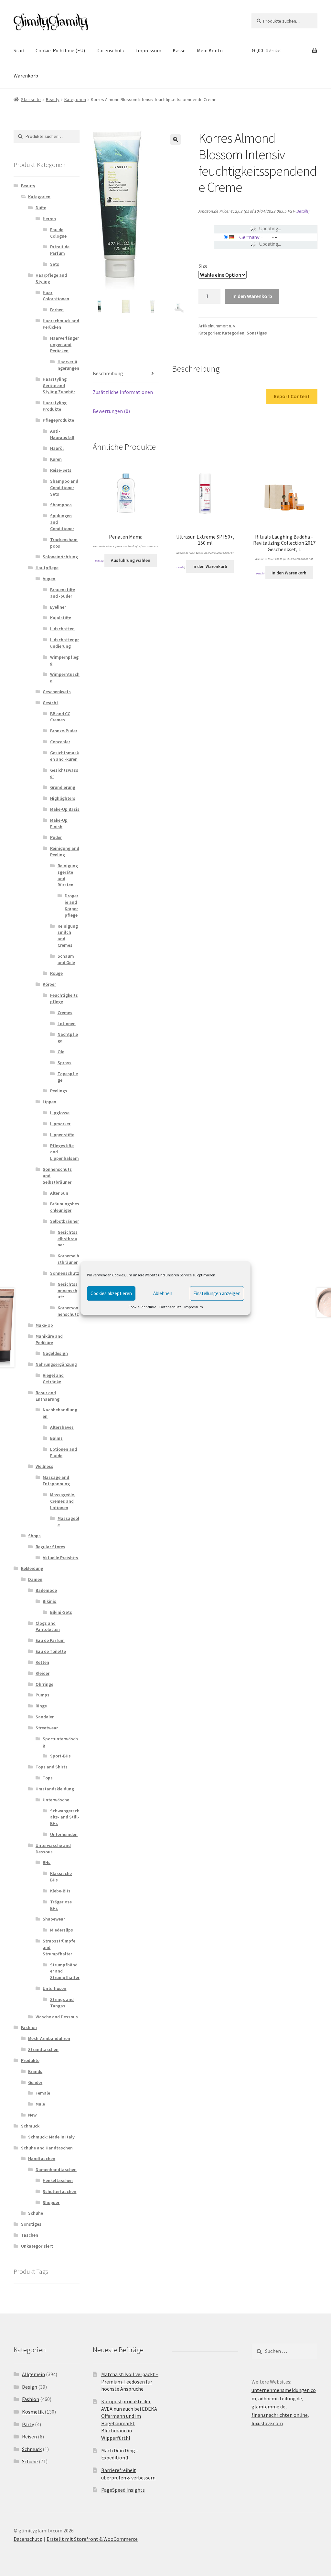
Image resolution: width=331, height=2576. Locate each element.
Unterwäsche (56, 1800)
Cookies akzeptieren (111, 1293)
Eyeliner (58, 607)
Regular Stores (50, 1547)
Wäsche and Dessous (57, 2017)
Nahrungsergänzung (56, 1364)
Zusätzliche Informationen (123, 392)
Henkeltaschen (58, 2180)
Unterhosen (54, 1988)
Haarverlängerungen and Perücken (64, 345)
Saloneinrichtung (60, 557)
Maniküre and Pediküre (49, 1339)
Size (203, 266)
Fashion (29, 2027)
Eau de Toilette (51, 1651)
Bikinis (49, 1601)
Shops (34, 1536)
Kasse (179, 50)
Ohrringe (44, 1684)
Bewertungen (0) (111, 411)
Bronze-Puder (64, 731)
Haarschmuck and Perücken (61, 324)
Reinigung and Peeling (65, 851)
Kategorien (75, 99)
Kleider (43, 1673)
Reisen (29, 2437)
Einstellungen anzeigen (217, 1293)
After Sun (59, 1193)
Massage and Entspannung (56, 1480)
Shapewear (54, 1919)
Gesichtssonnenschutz (68, 1291)
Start (19, 50)
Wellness (44, 1466)
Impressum (194, 1307)
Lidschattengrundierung (64, 643)
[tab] (126, 374)
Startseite (31, 99)
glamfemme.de (268, 2406)
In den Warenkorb (252, 296)
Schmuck (30, 2126)
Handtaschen (42, 2159)
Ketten (42, 1662)
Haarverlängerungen (68, 365)
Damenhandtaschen (56, 2169)
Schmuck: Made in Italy (51, 2137)
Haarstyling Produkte (55, 406)
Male (40, 2104)
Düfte (41, 208)
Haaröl (57, 448)
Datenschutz (170, 1307)
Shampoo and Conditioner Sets (64, 488)
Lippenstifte (62, 1135)
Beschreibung (108, 373)
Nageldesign (55, 1353)
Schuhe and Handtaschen (47, 2148)
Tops (48, 1778)
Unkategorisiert (37, 2246)
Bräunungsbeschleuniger (65, 1207)
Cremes (65, 1013)
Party (28, 2424)
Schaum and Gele (66, 959)
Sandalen (45, 1717)
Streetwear (47, 1728)
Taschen (30, 2235)
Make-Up (44, 1325)
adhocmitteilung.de (280, 2398)
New (32, 2115)
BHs (47, 1862)
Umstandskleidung (55, 1789)
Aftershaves (62, 1427)
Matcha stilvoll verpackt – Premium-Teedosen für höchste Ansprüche (130, 2381)
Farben (57, 310)
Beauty (53, 99)
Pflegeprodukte (58, 420)
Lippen (49, 1102)
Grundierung (63, 787)
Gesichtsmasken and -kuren (64, 756)
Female (43, 2093)
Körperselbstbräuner (68, 1259)
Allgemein (33, 2374)
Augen (49, 579)
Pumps (43, 1695)
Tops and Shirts (52, 1767)
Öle (61, 1052)
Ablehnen (163, 1293)
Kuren (56, 459)
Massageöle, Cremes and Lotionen (63, 1501)
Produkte (30, 2060)
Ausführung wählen (131, 560)
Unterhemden (64, 1834)
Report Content (292, 396)
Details (302, 211)
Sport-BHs (60, 1756)
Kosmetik (33, 2412)
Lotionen (67, 1024)
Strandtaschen (43, 2049)
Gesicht (50, 703)
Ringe (41, 1706)
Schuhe (36, 2213)
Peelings (59, 1091)
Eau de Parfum (50, 1640)
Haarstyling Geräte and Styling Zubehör (59, 386)
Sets (55, 264)
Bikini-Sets (61, 1612)
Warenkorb (26, 76)
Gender (35, 2082)
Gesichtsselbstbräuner (68, 1239)
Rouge (56, 973)
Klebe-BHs (60, 1891)
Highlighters (63, 798)
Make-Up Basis (65, 809)
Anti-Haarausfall (62, 434)
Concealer (60, 742)
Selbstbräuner (64, 1221)
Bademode (46, 1590)
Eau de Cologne (58, 233)
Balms (56, 1438)
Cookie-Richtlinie (142, 1307)
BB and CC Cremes (60, 717)
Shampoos (61, 505)
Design (30, 2387)
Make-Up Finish (59, 823)
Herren (49, 219)
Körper (49, 984)
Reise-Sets (61, 470)
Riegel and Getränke (53, 1378)
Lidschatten (62, 629)
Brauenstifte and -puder (63, 593)
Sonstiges (257, 333)
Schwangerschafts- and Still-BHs (65, 1817)
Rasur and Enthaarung (48, 1396)
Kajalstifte (61, 618)
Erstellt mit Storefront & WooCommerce (92, 2539)
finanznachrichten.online (280, 2415)
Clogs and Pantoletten (48, 1626)
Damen (35, 1579)
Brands (35, 2071)
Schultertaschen (59, 2191)
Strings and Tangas (62, 2003)
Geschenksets (57, 692)
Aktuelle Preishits (60, 1558)
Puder (56, 837)
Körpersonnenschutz (68, 1311)
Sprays (64, 1063)
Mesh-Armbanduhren (49, 2038)
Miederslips (62, 1930)
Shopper (51, 2202)
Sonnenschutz (65, 1273)
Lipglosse (60, 1113)
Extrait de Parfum (60, 250)
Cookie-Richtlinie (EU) (60, 50)
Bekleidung (32, 1568)
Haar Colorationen (56, 296)
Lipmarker (60, 1124)
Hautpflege (47, 568)
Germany (249, 237)
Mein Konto (210, 50)
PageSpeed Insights (123, 2490)
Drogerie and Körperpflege (71, 905)
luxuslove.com (267, 2423)
